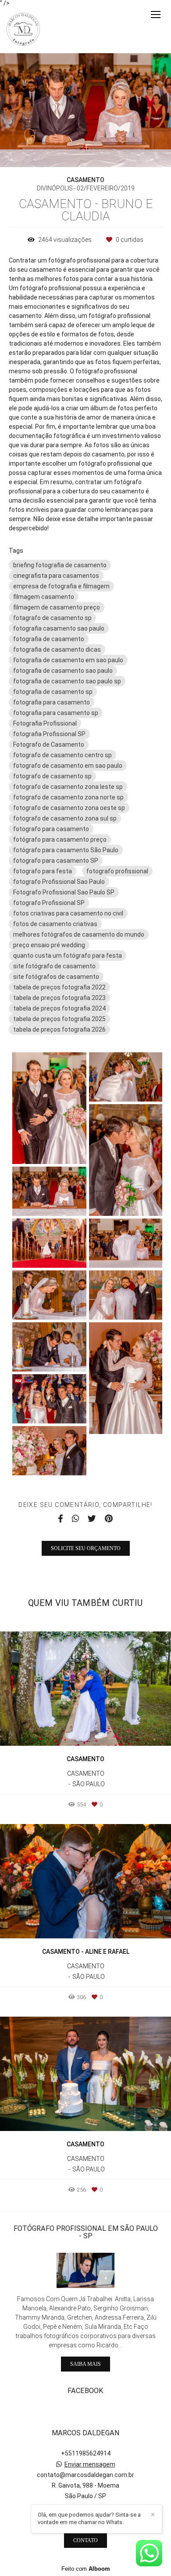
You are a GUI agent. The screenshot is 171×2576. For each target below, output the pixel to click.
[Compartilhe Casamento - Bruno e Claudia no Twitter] (92, 1519)
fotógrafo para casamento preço (60, 839)
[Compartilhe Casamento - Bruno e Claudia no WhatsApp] (75, 1519)
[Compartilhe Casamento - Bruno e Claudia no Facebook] (61, 1519)
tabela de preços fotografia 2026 (59, 1029)
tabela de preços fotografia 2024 (59, 1008)
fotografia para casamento (52, 702)
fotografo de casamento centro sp (62, 755)
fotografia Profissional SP (49, 734)
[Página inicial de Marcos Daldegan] (23, 30)
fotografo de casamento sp (52, 776)
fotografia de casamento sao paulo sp (67, 681)
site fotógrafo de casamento (54, 966)
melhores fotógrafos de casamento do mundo (79, 934)
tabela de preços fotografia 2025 (59, 1019)
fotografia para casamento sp (56, 713)
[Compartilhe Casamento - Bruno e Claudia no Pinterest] (109, 1519)
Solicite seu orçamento (86, 1548)
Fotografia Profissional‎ (45, 723)
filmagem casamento (44, 597)
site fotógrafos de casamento (56, 977)
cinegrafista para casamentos (56, 576)
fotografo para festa (43, 871)
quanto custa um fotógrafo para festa (68, 956)
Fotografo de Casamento (49, 744)
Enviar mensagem (90, 2464)
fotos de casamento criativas (55, 924)
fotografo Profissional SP (49, 903)
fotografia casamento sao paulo (59, 628)
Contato (85, 2540)
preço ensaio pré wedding (49, 945)
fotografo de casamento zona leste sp (68, 787)
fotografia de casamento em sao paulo (68, 660)
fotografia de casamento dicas (57, 649)
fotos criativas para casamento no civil (68, 913)
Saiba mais (85, 2364)
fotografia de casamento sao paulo (63, 671)
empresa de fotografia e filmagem (61, 586)
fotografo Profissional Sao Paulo (59, 882)
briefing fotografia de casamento (60, 565)
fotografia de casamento (49, 639)
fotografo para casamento (51, 829)
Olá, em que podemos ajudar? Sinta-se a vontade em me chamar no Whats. (89, 2518)
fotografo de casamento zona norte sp (68, 797)
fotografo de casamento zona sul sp (65, 818)
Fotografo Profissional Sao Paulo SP (64, 892)
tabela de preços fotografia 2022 (59, 987)
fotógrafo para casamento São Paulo (66, 850)
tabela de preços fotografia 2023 (59, 998)
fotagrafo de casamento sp (52, 618)
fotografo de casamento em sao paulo (68, 766)
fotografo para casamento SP (56, 861)
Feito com (86, 2569)
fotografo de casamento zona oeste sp (69, 808)
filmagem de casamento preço (57, 607)
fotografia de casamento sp (53, 692)
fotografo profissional (117, 871)
